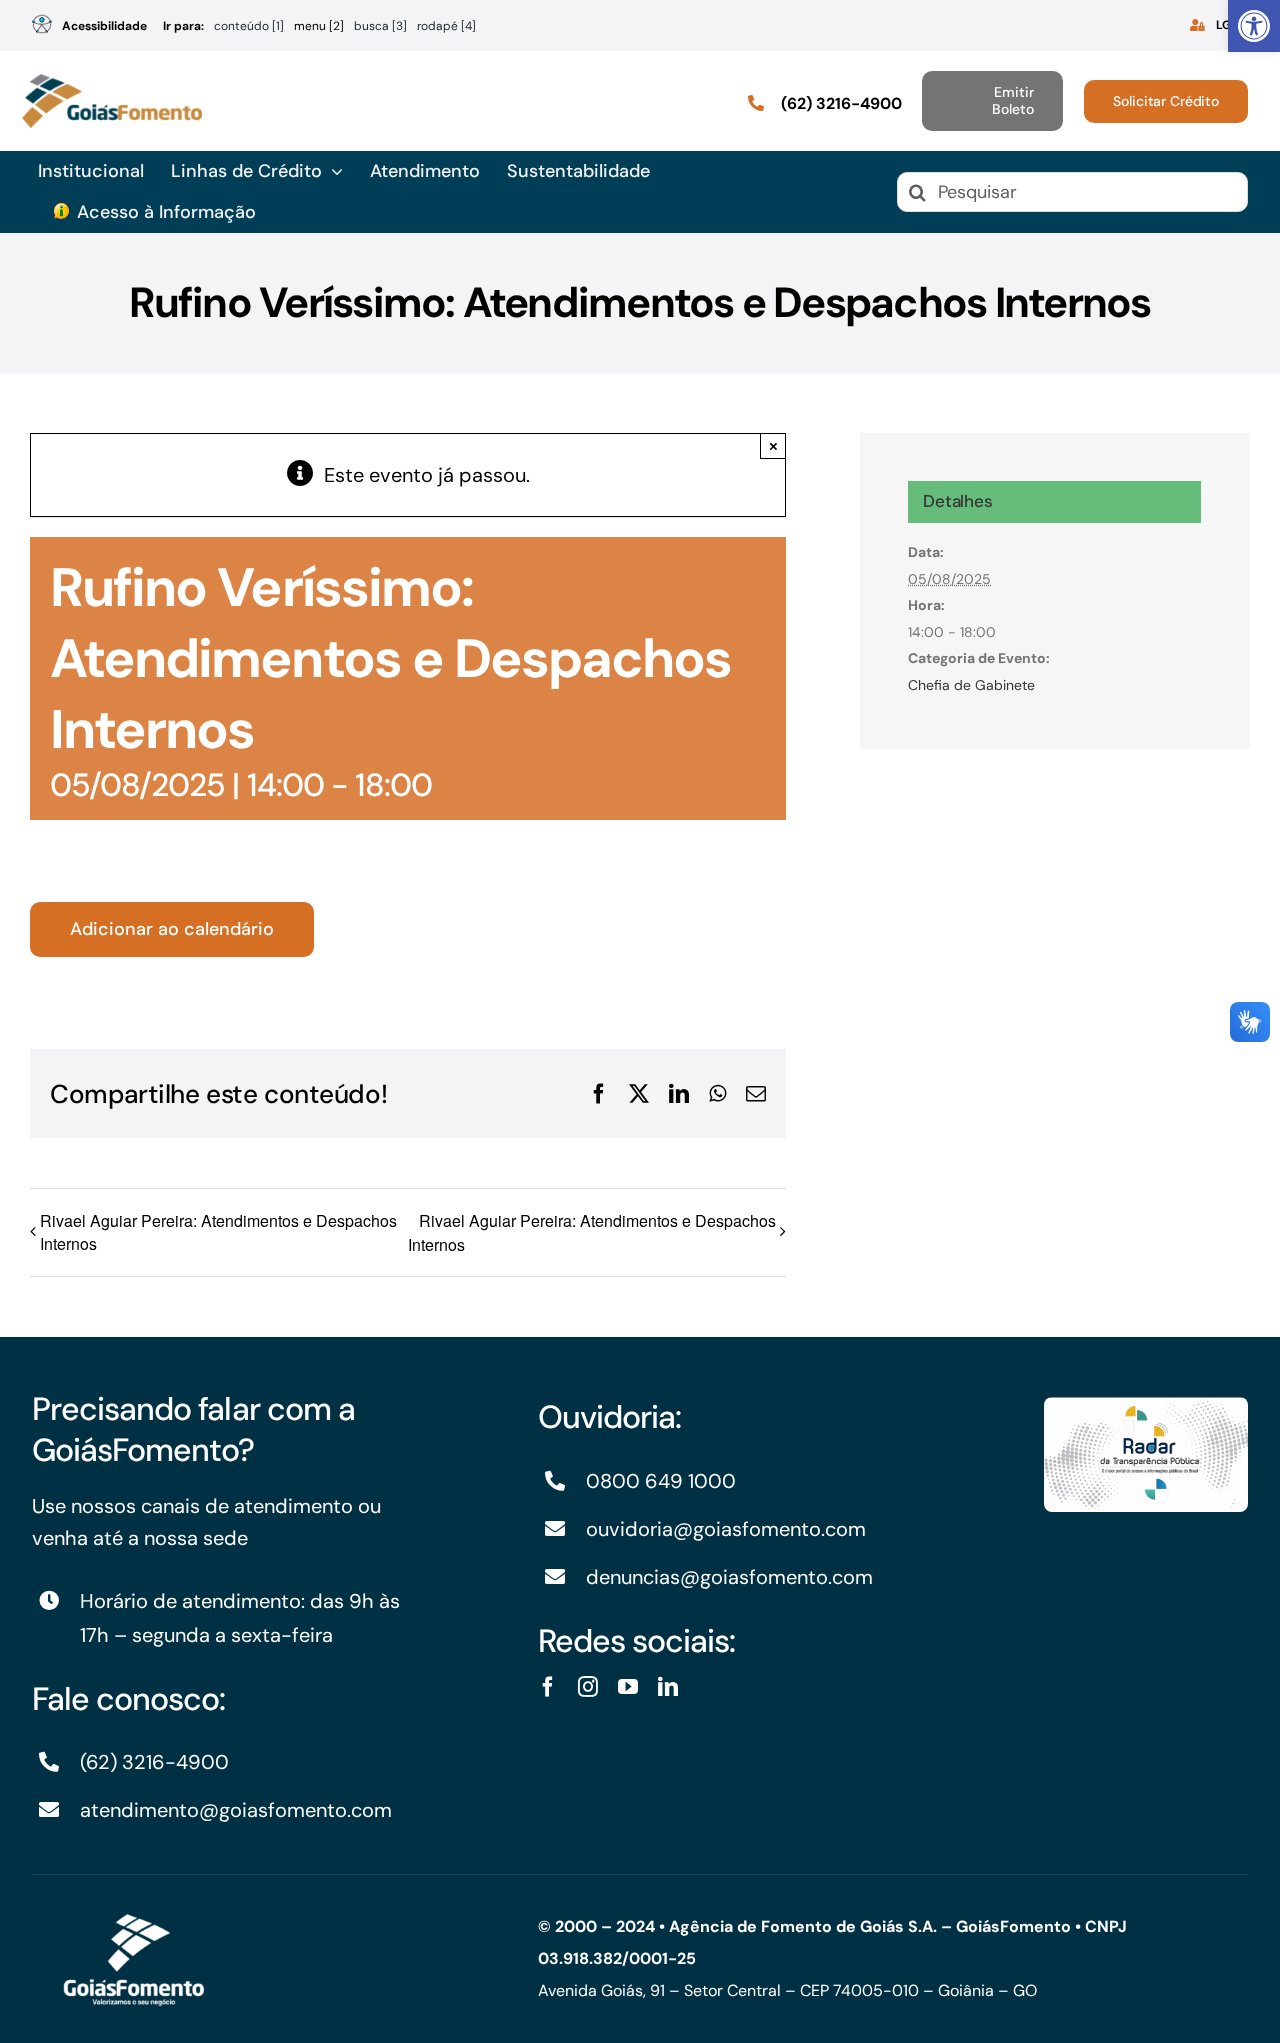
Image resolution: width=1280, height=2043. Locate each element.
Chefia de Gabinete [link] (971, 685)
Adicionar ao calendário (172, 929)
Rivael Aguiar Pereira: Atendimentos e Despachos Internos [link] (218, 1232)
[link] (1254, 26)
